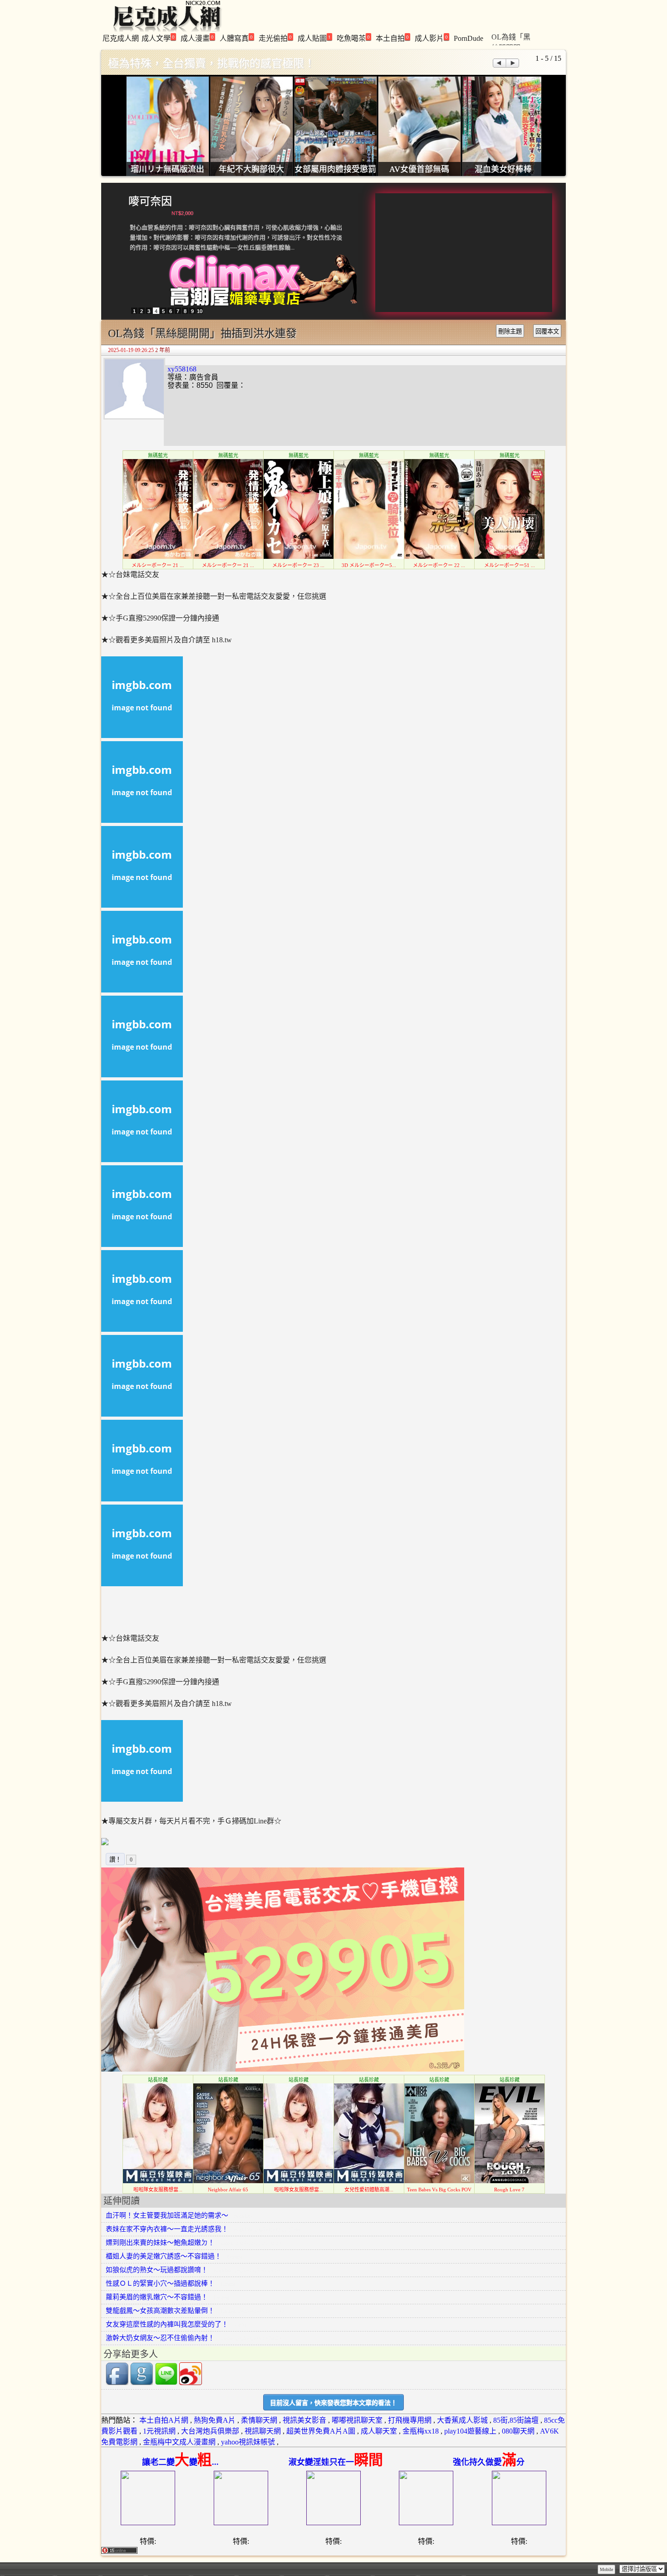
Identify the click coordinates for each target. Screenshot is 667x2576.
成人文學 (158, 38)
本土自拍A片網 (164, 2420)
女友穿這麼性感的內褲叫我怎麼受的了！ (167, 2324)
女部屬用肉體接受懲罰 (335, 169)
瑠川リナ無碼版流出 (167, 169)
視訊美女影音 (304, 2420)
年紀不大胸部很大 (251, 169)
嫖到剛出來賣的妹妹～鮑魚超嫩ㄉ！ (160, 2243)
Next (513, 63)
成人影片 (431, 38)
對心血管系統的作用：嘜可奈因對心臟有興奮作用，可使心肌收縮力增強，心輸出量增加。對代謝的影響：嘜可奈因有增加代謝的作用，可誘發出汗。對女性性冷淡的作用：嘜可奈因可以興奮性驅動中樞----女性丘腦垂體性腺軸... (236, 237)
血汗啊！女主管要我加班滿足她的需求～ (167, 2215)
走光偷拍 (275, 38)
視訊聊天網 (263, 2431)
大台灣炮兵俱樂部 (210, 2431)
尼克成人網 (121, 38)
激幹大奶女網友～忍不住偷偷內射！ (160, 2338)
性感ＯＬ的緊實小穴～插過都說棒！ (160, 2283)
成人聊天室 (379, 2431)
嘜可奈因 (150, 201)
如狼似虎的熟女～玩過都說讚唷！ (157, 2270)
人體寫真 (236, 38)
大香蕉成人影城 (462, 2420)
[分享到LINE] (166, 2383)
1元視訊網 (159, 2431)
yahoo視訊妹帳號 (248, 2442)
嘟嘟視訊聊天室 (357, 2420)
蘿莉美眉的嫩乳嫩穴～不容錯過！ (157, 2297)
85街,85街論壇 (516, 2420)
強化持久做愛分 (489, 2462)
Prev (499, 63)
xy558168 (182, 369)
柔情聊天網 (259, 2420)
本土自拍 (392, 38)
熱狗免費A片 (215, 2420)
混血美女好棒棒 (503, 169)
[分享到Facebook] (117, 2383)
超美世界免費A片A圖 (321, 2431)
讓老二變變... (180, 2462)
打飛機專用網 (410, 2420)
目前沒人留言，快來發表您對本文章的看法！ (333, 2403)
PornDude (468, 38)
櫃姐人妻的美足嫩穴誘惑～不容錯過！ (164, 2256)
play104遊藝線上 (470, 2431)
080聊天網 (518, 2431)
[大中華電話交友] (283, 2069)
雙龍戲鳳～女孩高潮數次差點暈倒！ (160, 2311)
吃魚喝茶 (353, 38)
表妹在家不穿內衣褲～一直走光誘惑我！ (167, 2229)
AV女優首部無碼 (419, 169)
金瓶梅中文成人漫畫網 (179, 2442)
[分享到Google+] (142, 2383)
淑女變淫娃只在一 (336, 2462)
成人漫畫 (197, 38)
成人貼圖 (314, 38)
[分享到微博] (191, 2383)
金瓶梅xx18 (421, 2431)
